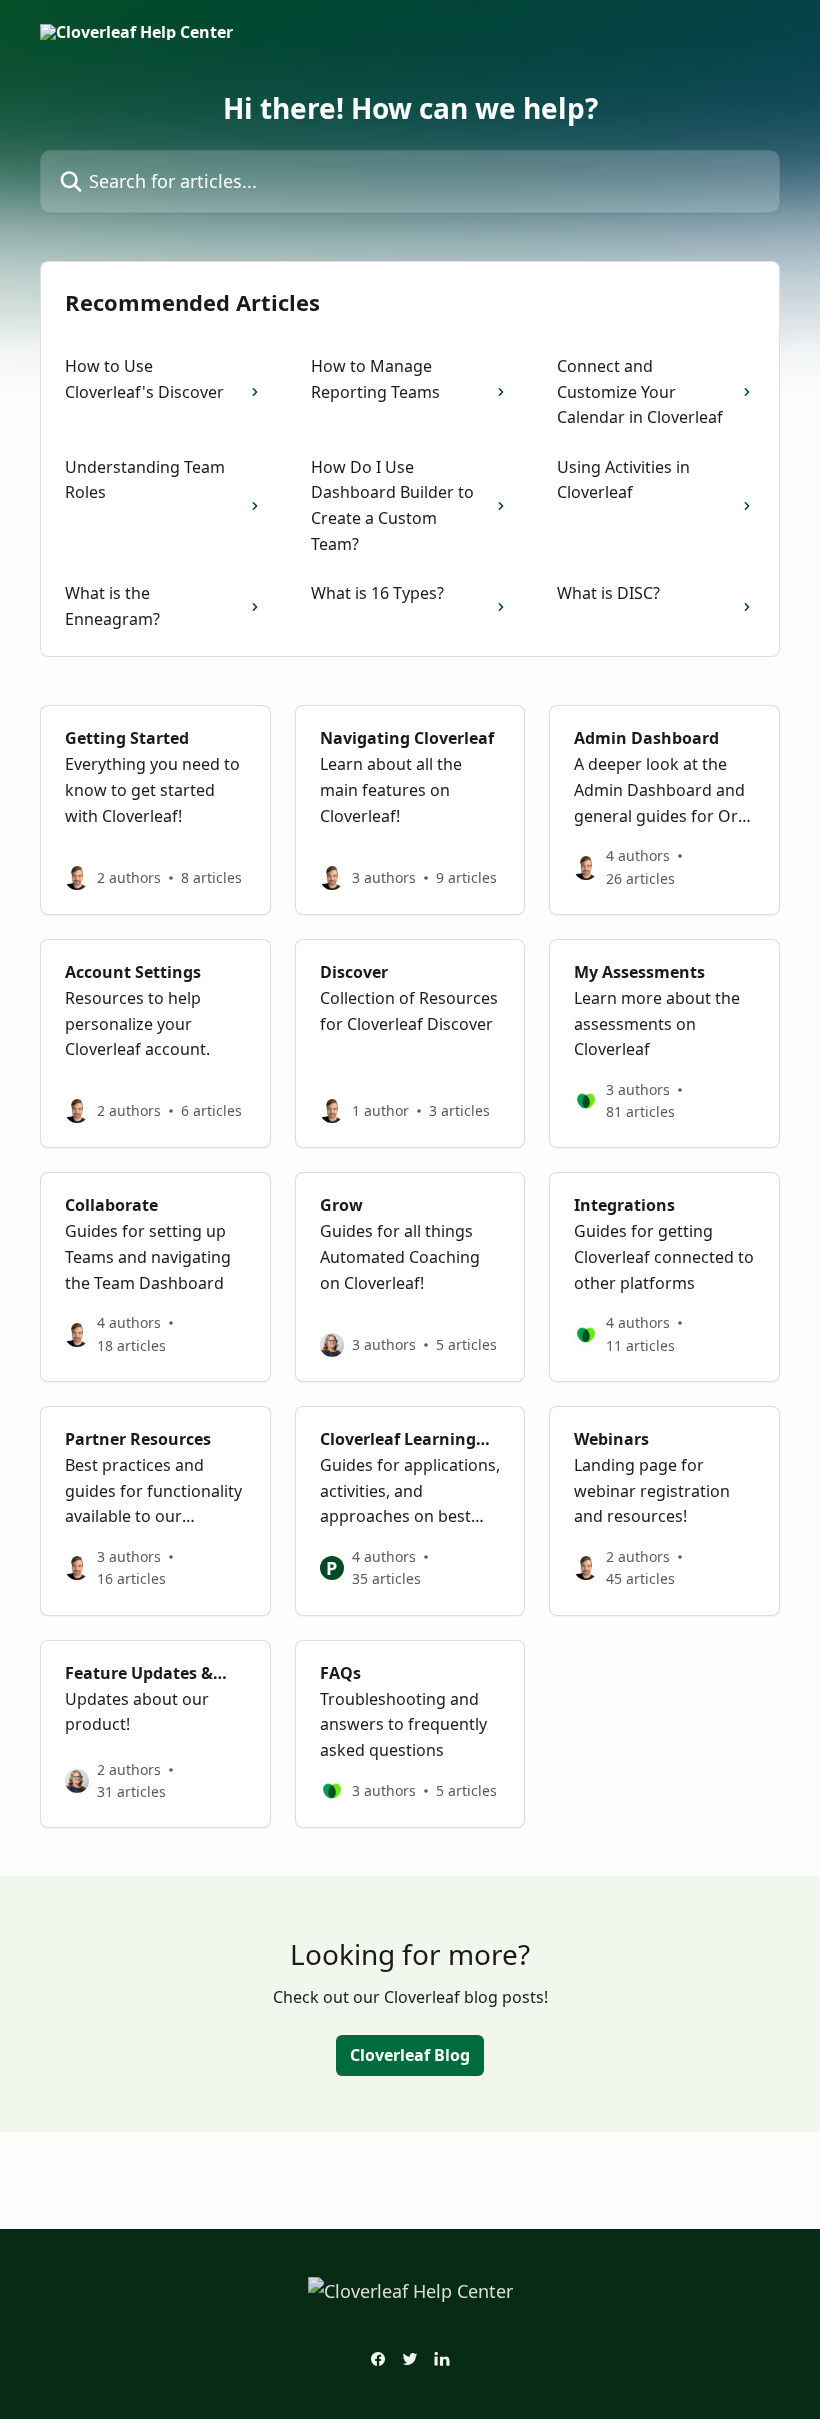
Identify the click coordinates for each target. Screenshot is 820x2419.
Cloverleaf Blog (410, 2055)
